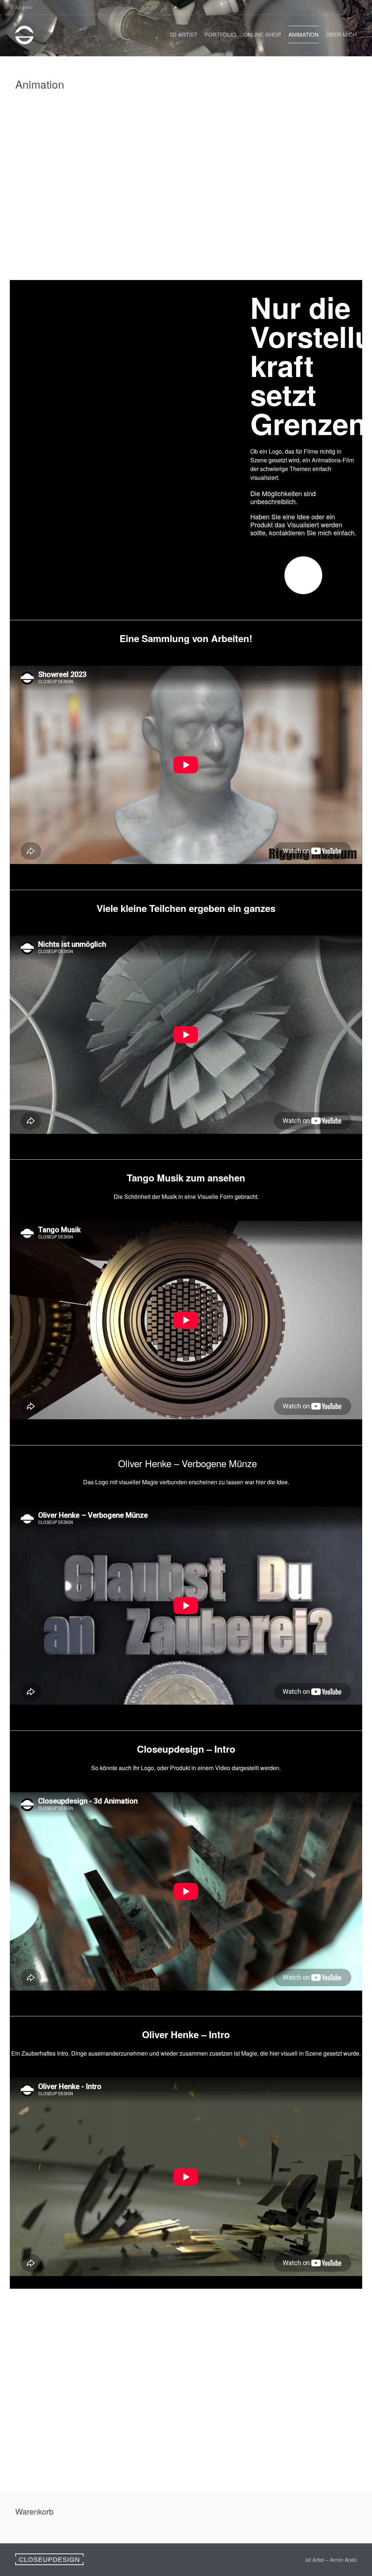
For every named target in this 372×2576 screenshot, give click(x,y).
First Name (295, 2364)
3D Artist (183, 34)
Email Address (300, 2339)
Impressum (37, 2358)
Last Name (294, 2388)
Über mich (341, 34)
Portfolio (220, 34)
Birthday (291, 2413)
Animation (304, 34)
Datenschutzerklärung (51, 2369)
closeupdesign (49, 2560)
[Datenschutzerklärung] (142, 2312)
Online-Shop (262, 34)
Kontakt (32, 2348)
